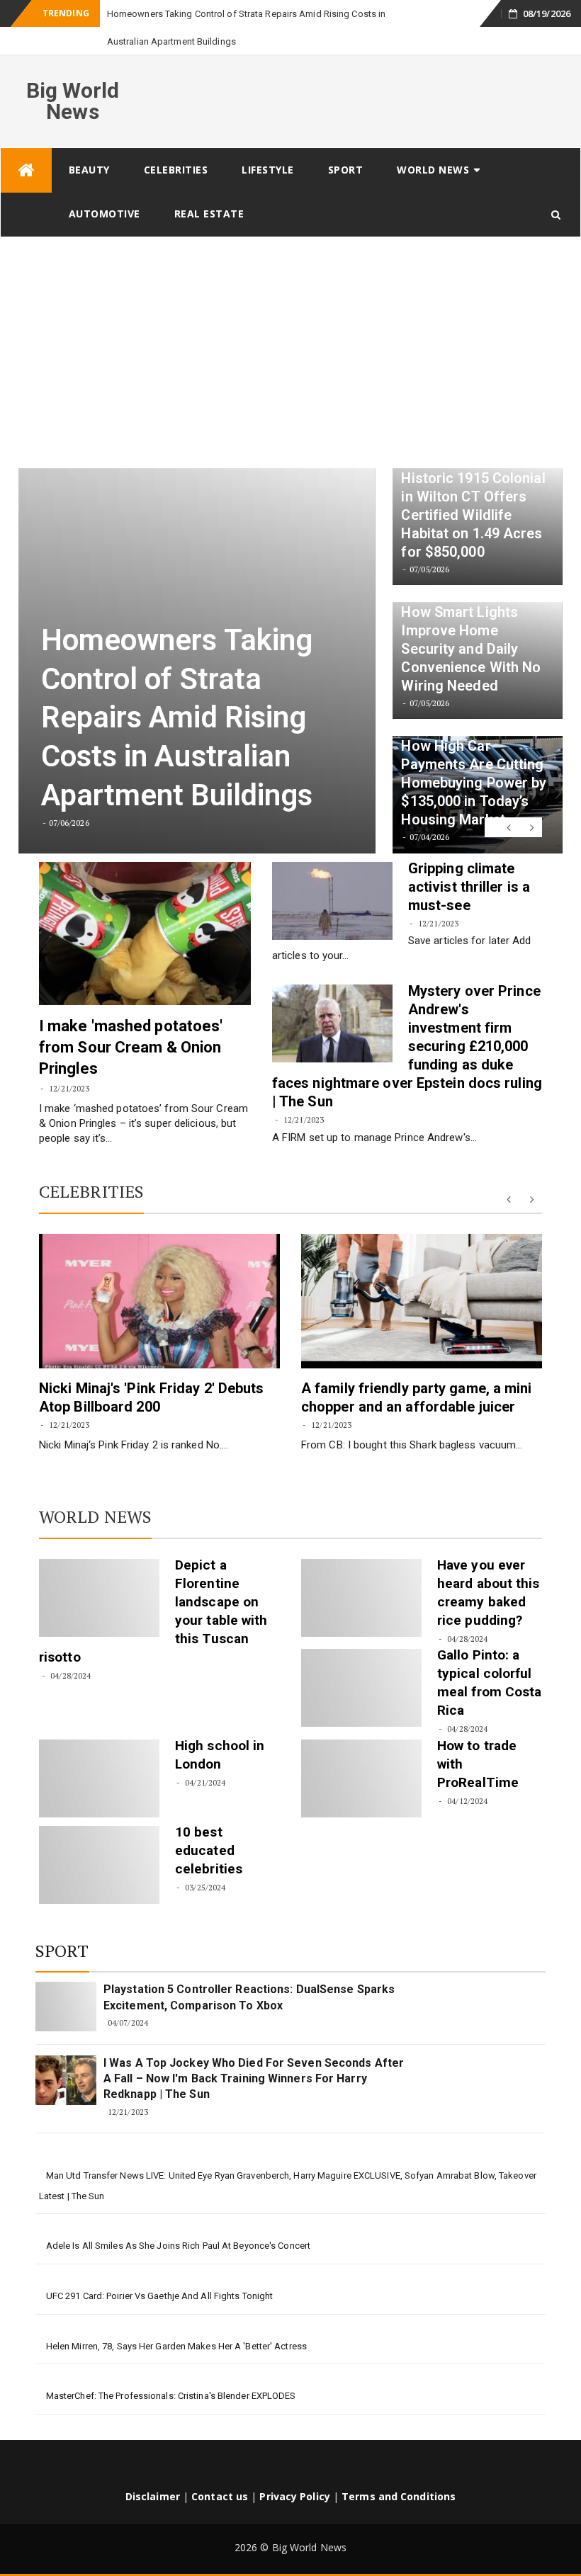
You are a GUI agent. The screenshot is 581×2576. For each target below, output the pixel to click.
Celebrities (176, 142)
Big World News (73, 73)
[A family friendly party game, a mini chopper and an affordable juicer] (422, 1273)
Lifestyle (268, 142)
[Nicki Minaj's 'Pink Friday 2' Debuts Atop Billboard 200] (159, 1273)
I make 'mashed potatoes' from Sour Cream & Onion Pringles (131, 1020)
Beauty (89, 142)
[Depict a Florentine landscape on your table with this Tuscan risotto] (99, 1570)
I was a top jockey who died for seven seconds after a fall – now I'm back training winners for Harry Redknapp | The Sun (254, 2051)
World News (433, 142)
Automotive (105, 186)
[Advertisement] (290, 316)
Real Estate (209, 186)
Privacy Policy (294, 2469)
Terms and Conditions (399, 2469)
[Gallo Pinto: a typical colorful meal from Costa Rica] (361, 1660)
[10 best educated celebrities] (99, 1837)
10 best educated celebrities (209, 1823)
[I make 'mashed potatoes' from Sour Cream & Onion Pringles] (145, 906)
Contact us (220, 2469)
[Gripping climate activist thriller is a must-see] (332, 873)
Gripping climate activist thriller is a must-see (469, 859)
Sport (346, 142)
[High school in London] (99, 1751)
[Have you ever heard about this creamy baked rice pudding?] (361, 1570)
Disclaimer (153, 2469)
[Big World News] (26, 143)
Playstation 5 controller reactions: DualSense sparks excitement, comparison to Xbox (249, 1969)
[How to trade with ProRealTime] (361, 1751)
